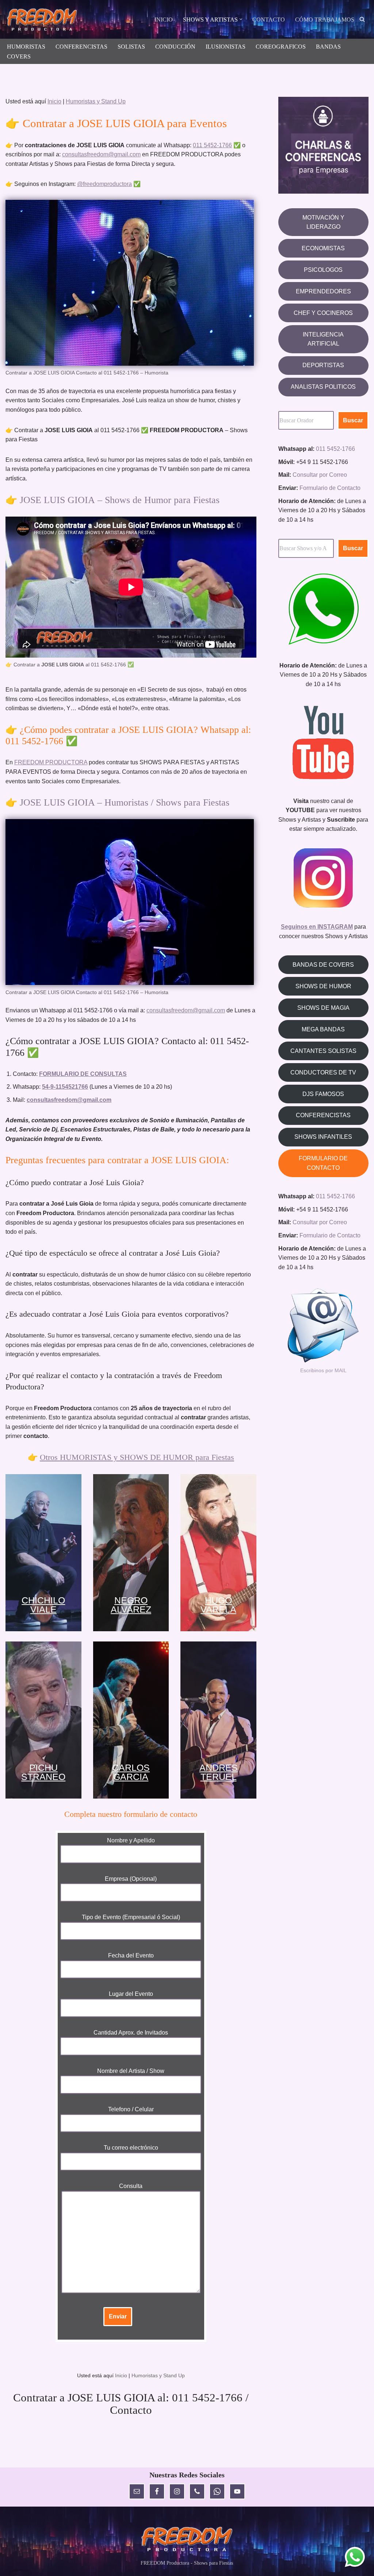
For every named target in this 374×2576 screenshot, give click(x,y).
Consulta (131, 2186)
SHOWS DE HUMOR (323, 986)
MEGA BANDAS (323, 1029)
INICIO (164, 20)
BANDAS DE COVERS (323, 965)
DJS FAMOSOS (323, 1094)
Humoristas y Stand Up (96, 101)
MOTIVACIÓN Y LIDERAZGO (323, 222)
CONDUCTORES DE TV (323, 1072)
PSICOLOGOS (323, 270)
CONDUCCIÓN (175, 47)
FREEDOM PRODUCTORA (51, 762)
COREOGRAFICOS (281, 47)
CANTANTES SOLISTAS (323, 1051)
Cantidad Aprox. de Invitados (131, 2033)
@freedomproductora (104, 184)
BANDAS (328, 47)
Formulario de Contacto (330, 488)
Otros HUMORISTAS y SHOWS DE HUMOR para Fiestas (137, 1457)
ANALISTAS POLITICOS (323, 387)
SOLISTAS (131, 47)
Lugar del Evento (131, 1994)
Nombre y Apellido (131, 1840)
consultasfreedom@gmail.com (101, 154)
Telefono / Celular (131, 2109)
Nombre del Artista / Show (131, 2071)
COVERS (19, 56)
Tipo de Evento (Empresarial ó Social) (131, 1917)
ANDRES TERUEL (219, 1772)
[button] (241, 19)
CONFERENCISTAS (81, 47)
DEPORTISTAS (323, 365)
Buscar (353, 420)
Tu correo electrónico (131, 2148)
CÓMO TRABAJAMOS (325, 20)
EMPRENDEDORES (323, 291)
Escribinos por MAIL (323, 1370)
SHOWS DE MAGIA (323, 1008)
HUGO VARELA (218, 1605)
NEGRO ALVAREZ (131, 1605)
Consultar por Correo (320, 475)
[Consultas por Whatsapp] (355, 2557)
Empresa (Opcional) (131, 1879)
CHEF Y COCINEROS (323, 313)
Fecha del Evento (131, 1955)
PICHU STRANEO (43, 1772)
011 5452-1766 (212, 145)
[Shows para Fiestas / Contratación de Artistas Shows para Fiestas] (44, 20)
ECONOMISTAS (323, 248)
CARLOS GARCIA (131, 1772)
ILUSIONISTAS (226, 47)
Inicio (54, 101)
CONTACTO (269, 20)
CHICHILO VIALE (43, 1605)
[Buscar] (362, 19)
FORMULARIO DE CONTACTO (323, 1163)
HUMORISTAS (26, 47)
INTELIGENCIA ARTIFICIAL (323, 339)
